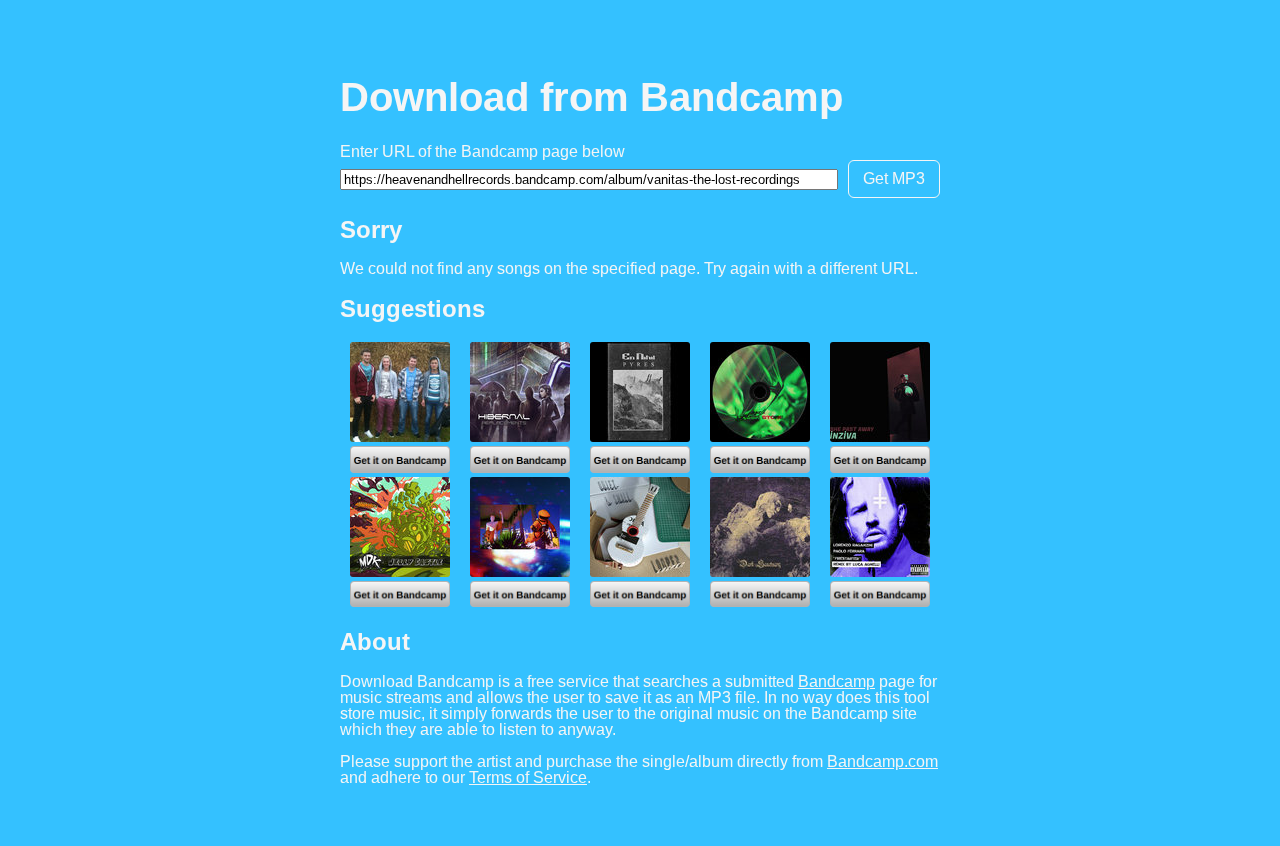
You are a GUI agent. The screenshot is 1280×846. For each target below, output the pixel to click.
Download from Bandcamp (591, 97)
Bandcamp (836, 681)
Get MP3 (894, 178)
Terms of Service (528, 777)
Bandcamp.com (882, 761)
